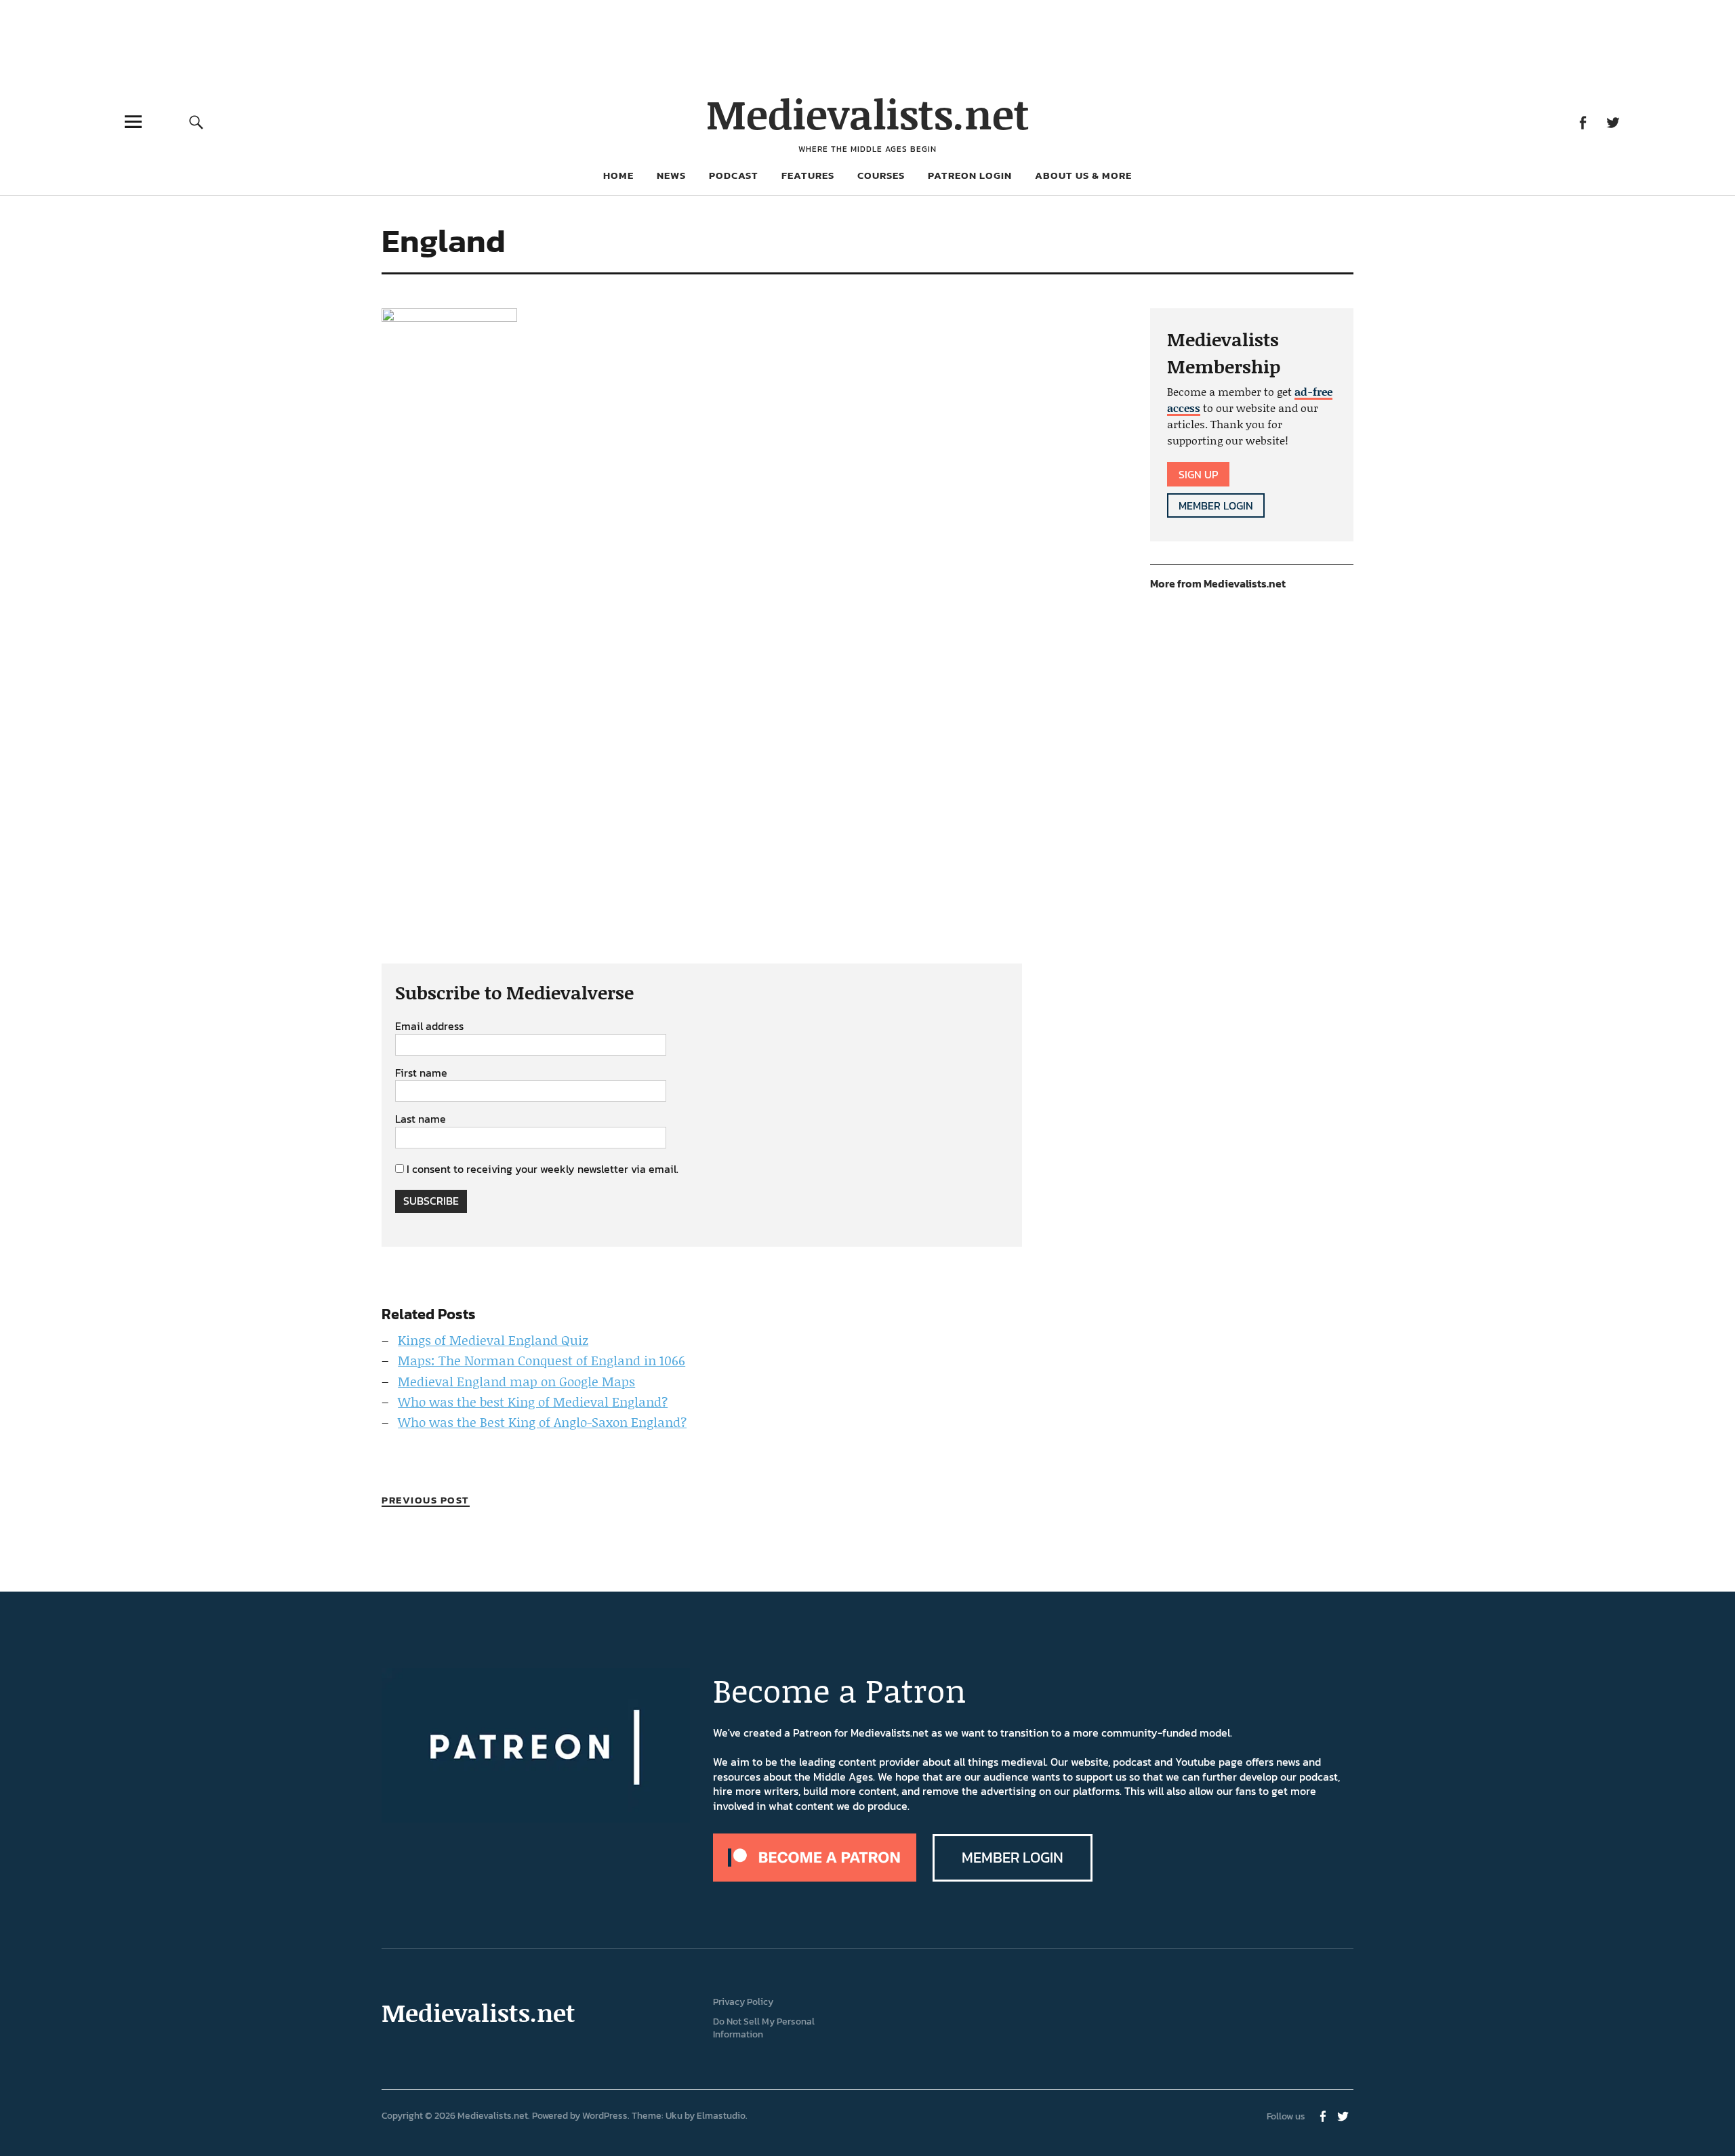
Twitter (1613, 122)
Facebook (1582, 122)
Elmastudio (721, 2116)
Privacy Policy (743, 2002)
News (671, 175)
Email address (429, 1027)
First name (421, 1073)
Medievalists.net (868, 113)
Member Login (1216, 505)
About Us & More (1083, 175)
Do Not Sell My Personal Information (764, 2028)
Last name (421, 1119)
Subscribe (431, 1201)
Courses (881, 175)
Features (808, 175)
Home (618, 175)
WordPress (605, 2116)
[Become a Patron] (815, 1878)
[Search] (196, 122)
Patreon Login (970, 175)
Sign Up (1198, 474)
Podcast (734, 175)
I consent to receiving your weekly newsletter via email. (543, 1169)
